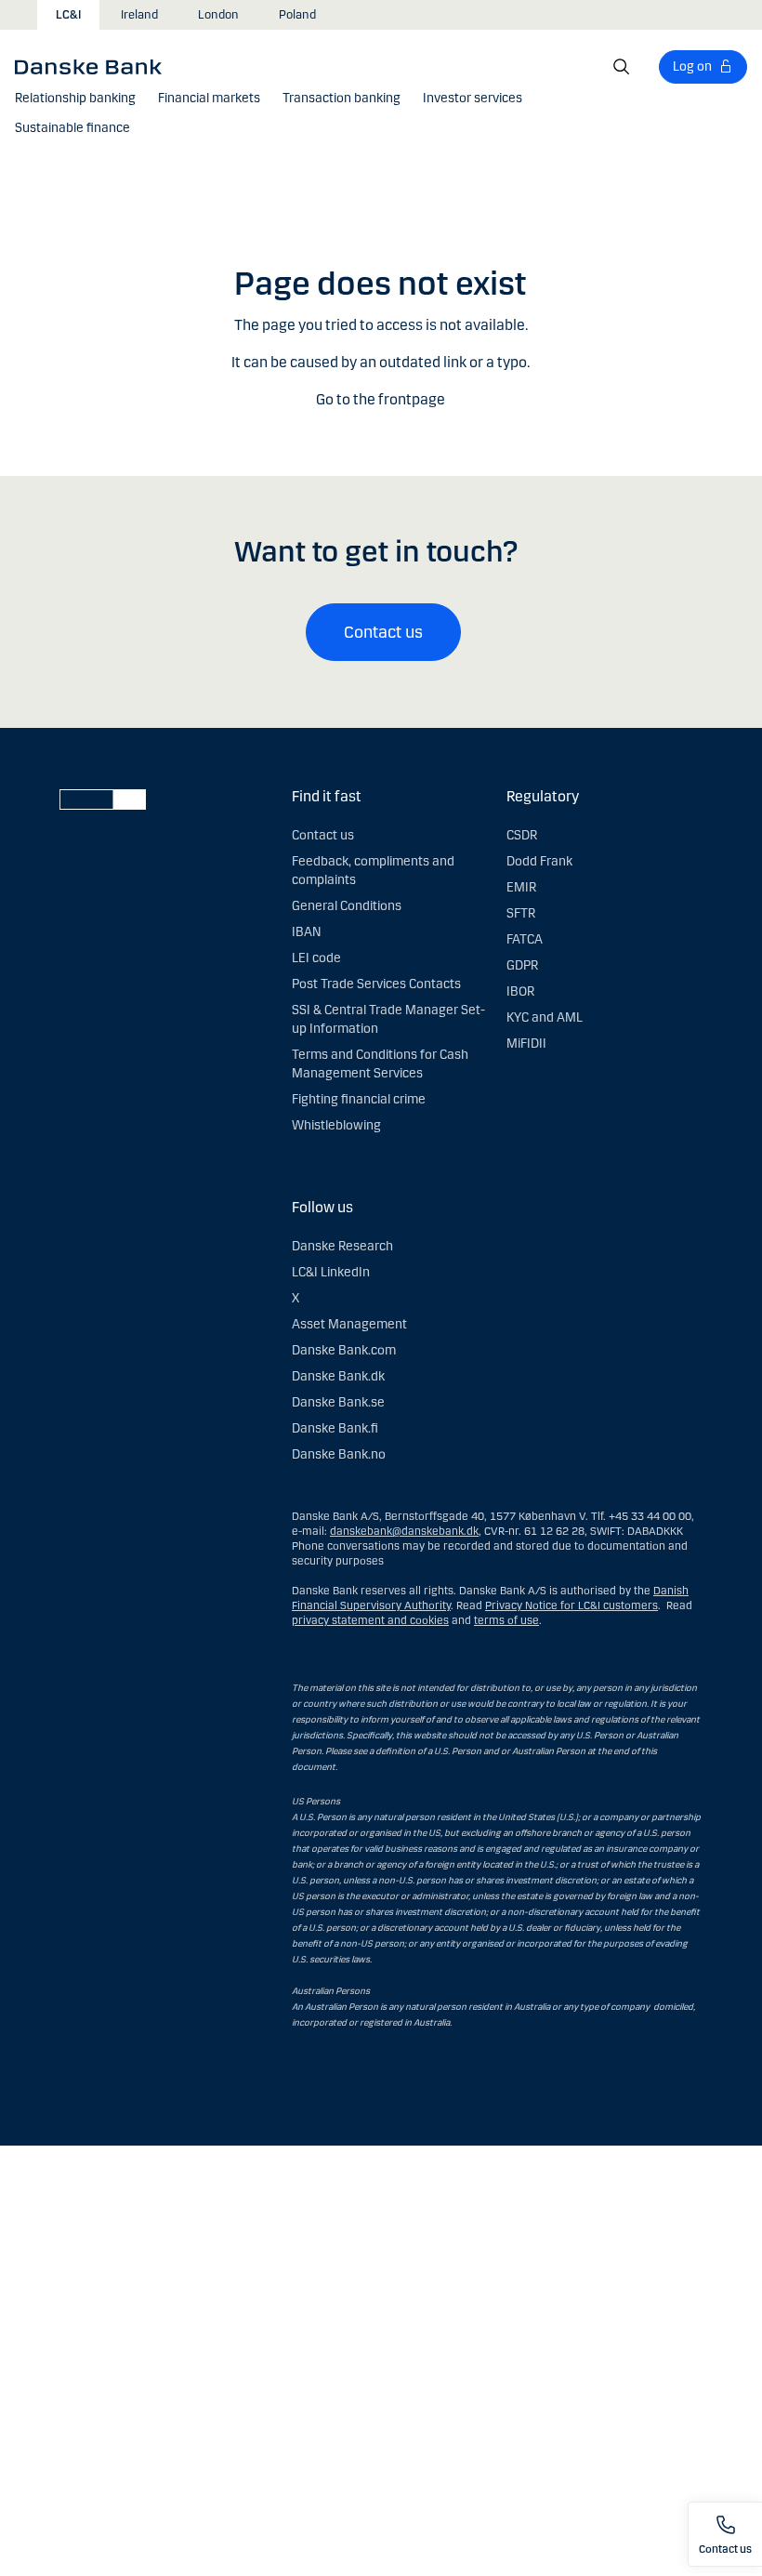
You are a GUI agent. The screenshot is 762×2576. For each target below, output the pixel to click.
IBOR (520, 991)
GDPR (522, 965)
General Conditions (347, 906)
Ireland (139, 15)
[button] (75, 99)
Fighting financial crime (359, 1099)
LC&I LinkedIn (331, 1272)
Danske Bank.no (339, 1454)
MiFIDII (526, 1044)
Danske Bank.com (344, 1350)
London (218, 15)
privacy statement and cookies (370, 1620)
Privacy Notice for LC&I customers (571, 1605)
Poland (297, 15)
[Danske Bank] (94, 66)
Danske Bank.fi (335, 1428)
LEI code (316, 958)
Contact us (383, 632)
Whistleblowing (336, 1125)
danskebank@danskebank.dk (404, 1531)
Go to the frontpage (381, 399)
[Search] (622, 67)
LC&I (68, 15)
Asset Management (349, 1324)
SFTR (521, 913)
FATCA (525, 939)
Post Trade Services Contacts (376, 984)
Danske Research (342, 1246)
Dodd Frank (539, 861)
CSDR (522, 835)
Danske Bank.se (338, 1402)
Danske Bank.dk (338, 1376)
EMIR (521, 887)
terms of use (506, 1620)
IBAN (306, 932)
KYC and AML (545, 1017)
